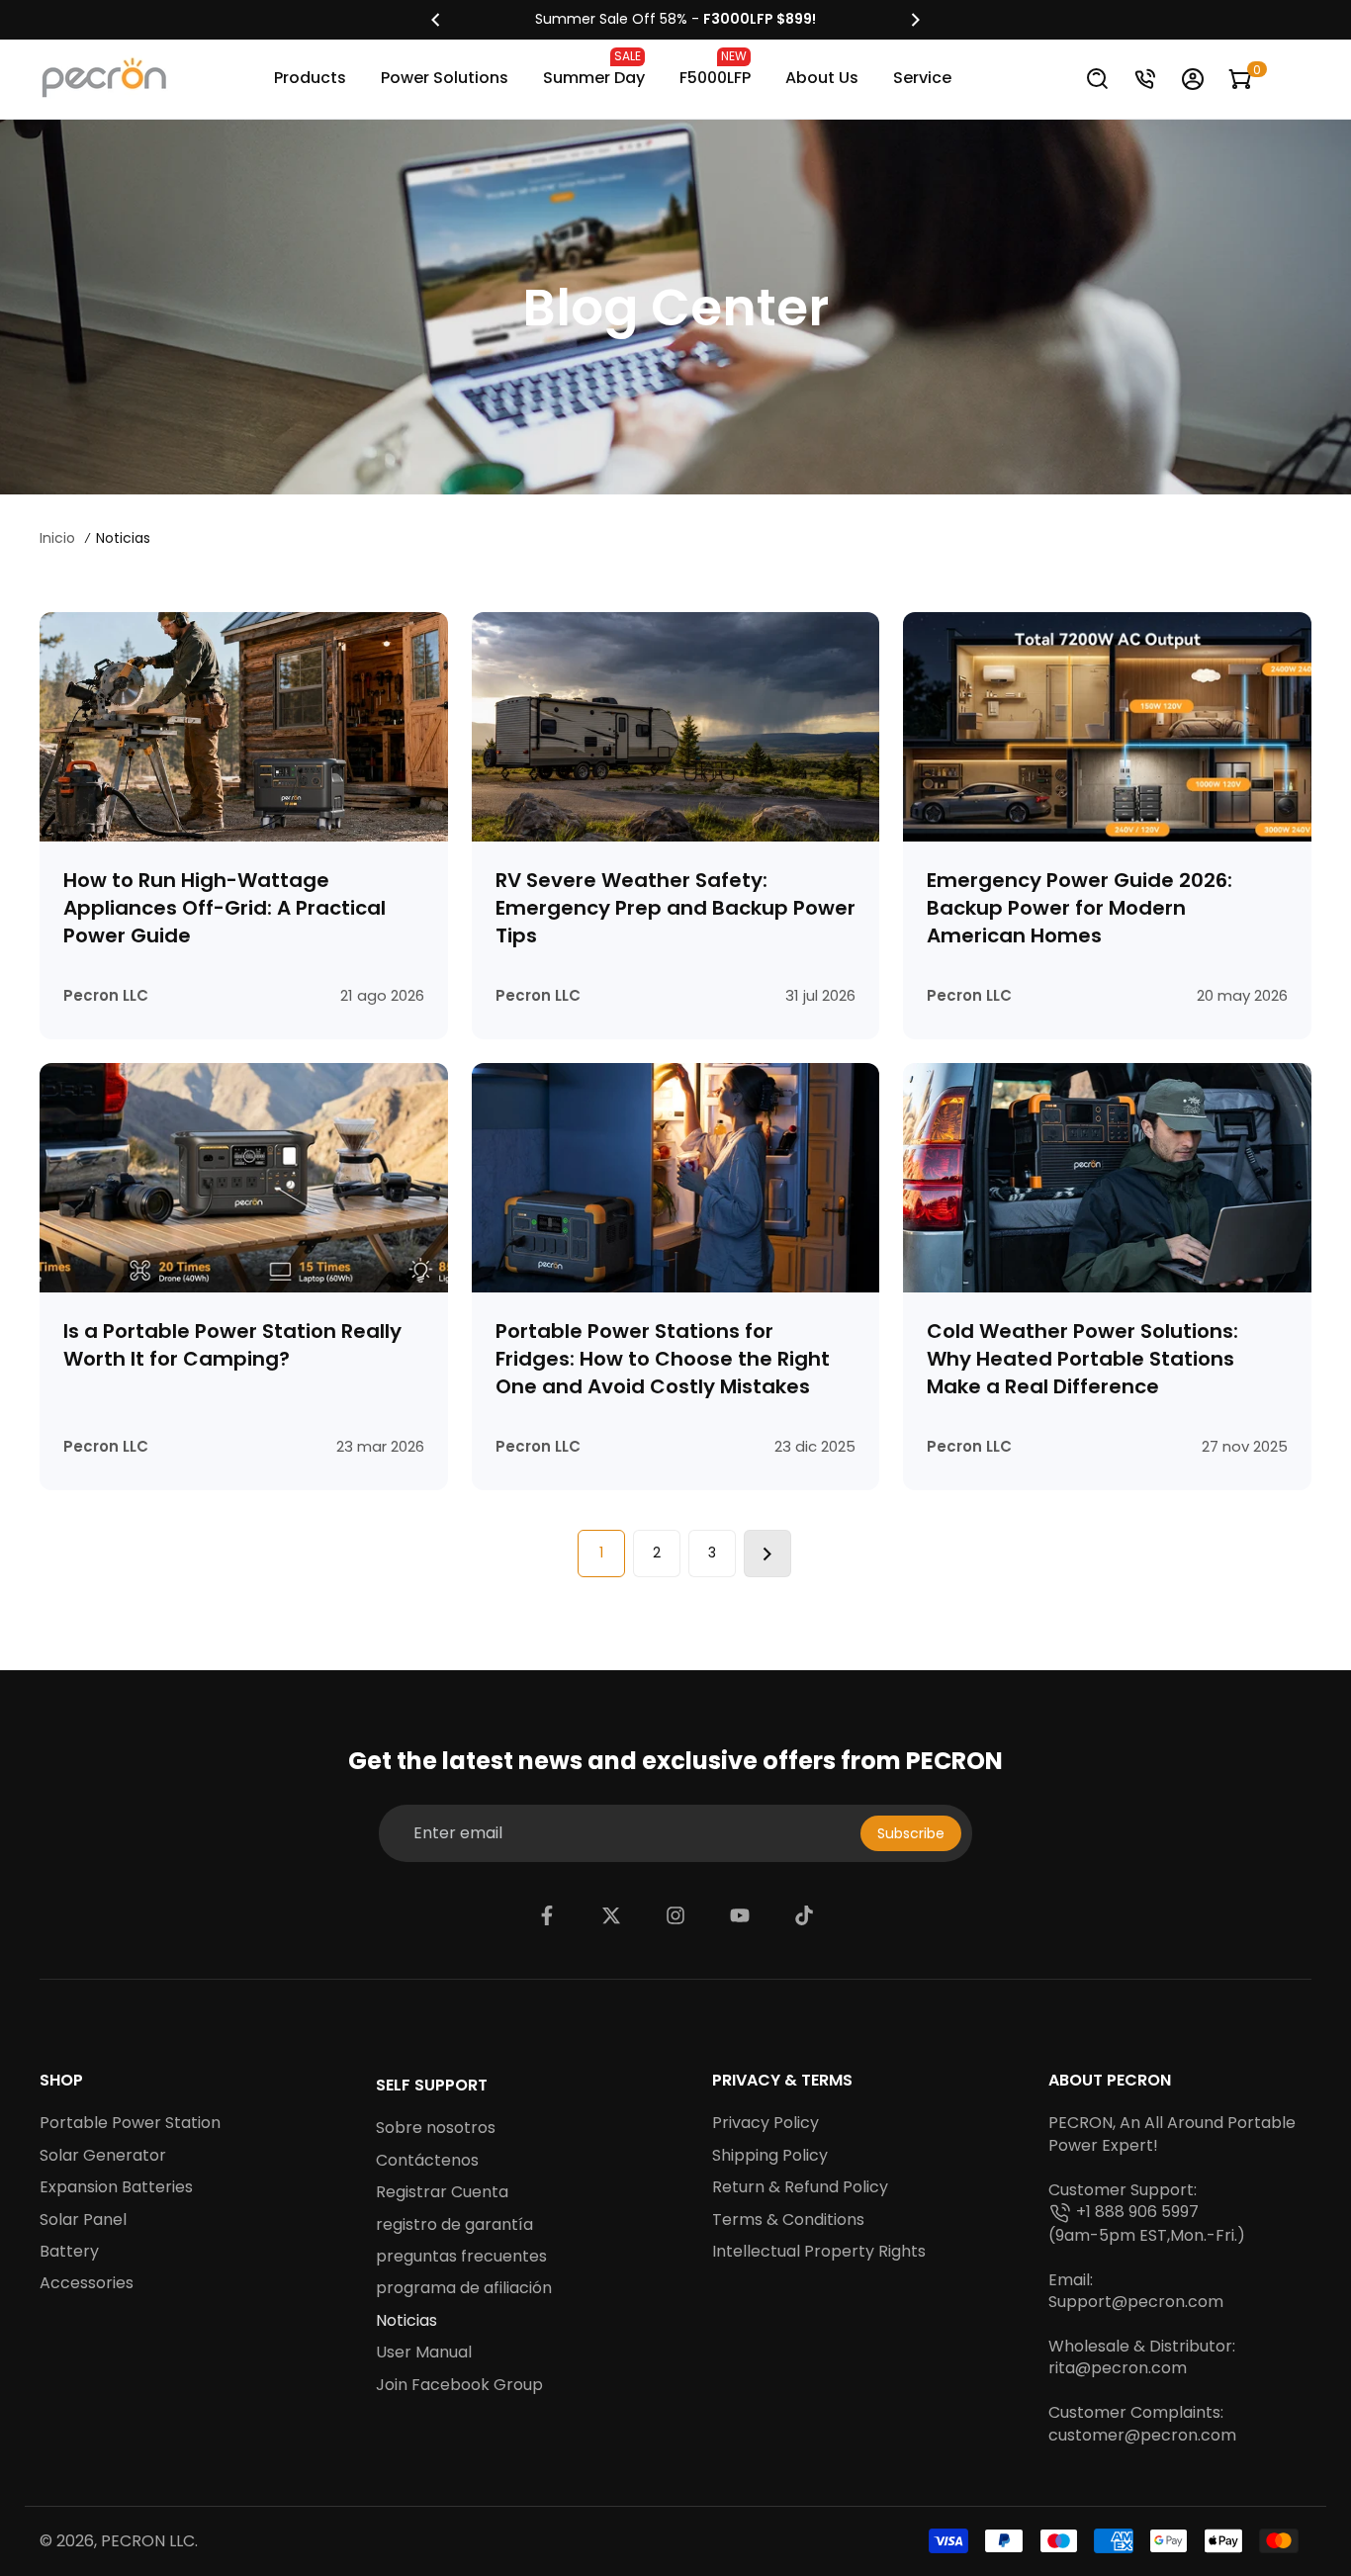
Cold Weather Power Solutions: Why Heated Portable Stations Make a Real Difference (1082, 1359)
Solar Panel (83, 2220)
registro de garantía (454, 2225)
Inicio (57, 538)
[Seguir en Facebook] (547, 1915)
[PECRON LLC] (675, 20)
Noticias (406, 2321)
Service (922, 78)
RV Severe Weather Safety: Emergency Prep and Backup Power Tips (675, 908)
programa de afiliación (464, 2288)
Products (310, 78)
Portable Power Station (130, 2123)
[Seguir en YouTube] (740, 1915)
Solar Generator (103, 2156)
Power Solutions (445, 78)
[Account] (1193, 79)
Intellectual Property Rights (819, 2252)
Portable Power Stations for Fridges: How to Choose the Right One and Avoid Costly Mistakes (663, 1359)
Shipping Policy (770, 2156)
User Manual (424, 2353)
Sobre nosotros (436, 2128)
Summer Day (594, 68)
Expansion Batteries (116, 2187)
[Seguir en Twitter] (611, 1915)
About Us (822, 78)
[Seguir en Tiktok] (804, 1915)
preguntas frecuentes (461, 2257)
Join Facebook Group (459, 2385)
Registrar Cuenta (442, 2192)
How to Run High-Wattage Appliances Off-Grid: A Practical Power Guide (225, 908)
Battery (69, 2252)
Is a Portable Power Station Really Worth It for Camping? (232, 1345)
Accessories (87, 2283)
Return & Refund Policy (800, 2187)
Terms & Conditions (788, 2220)
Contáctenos (427, 2161)
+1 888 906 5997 (1137, 2212)
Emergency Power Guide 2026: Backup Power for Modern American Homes (1080, 908)
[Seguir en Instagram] (675, 1915)
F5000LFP (715, 68)
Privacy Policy (766, 2123)
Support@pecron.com (1136, 2302)
